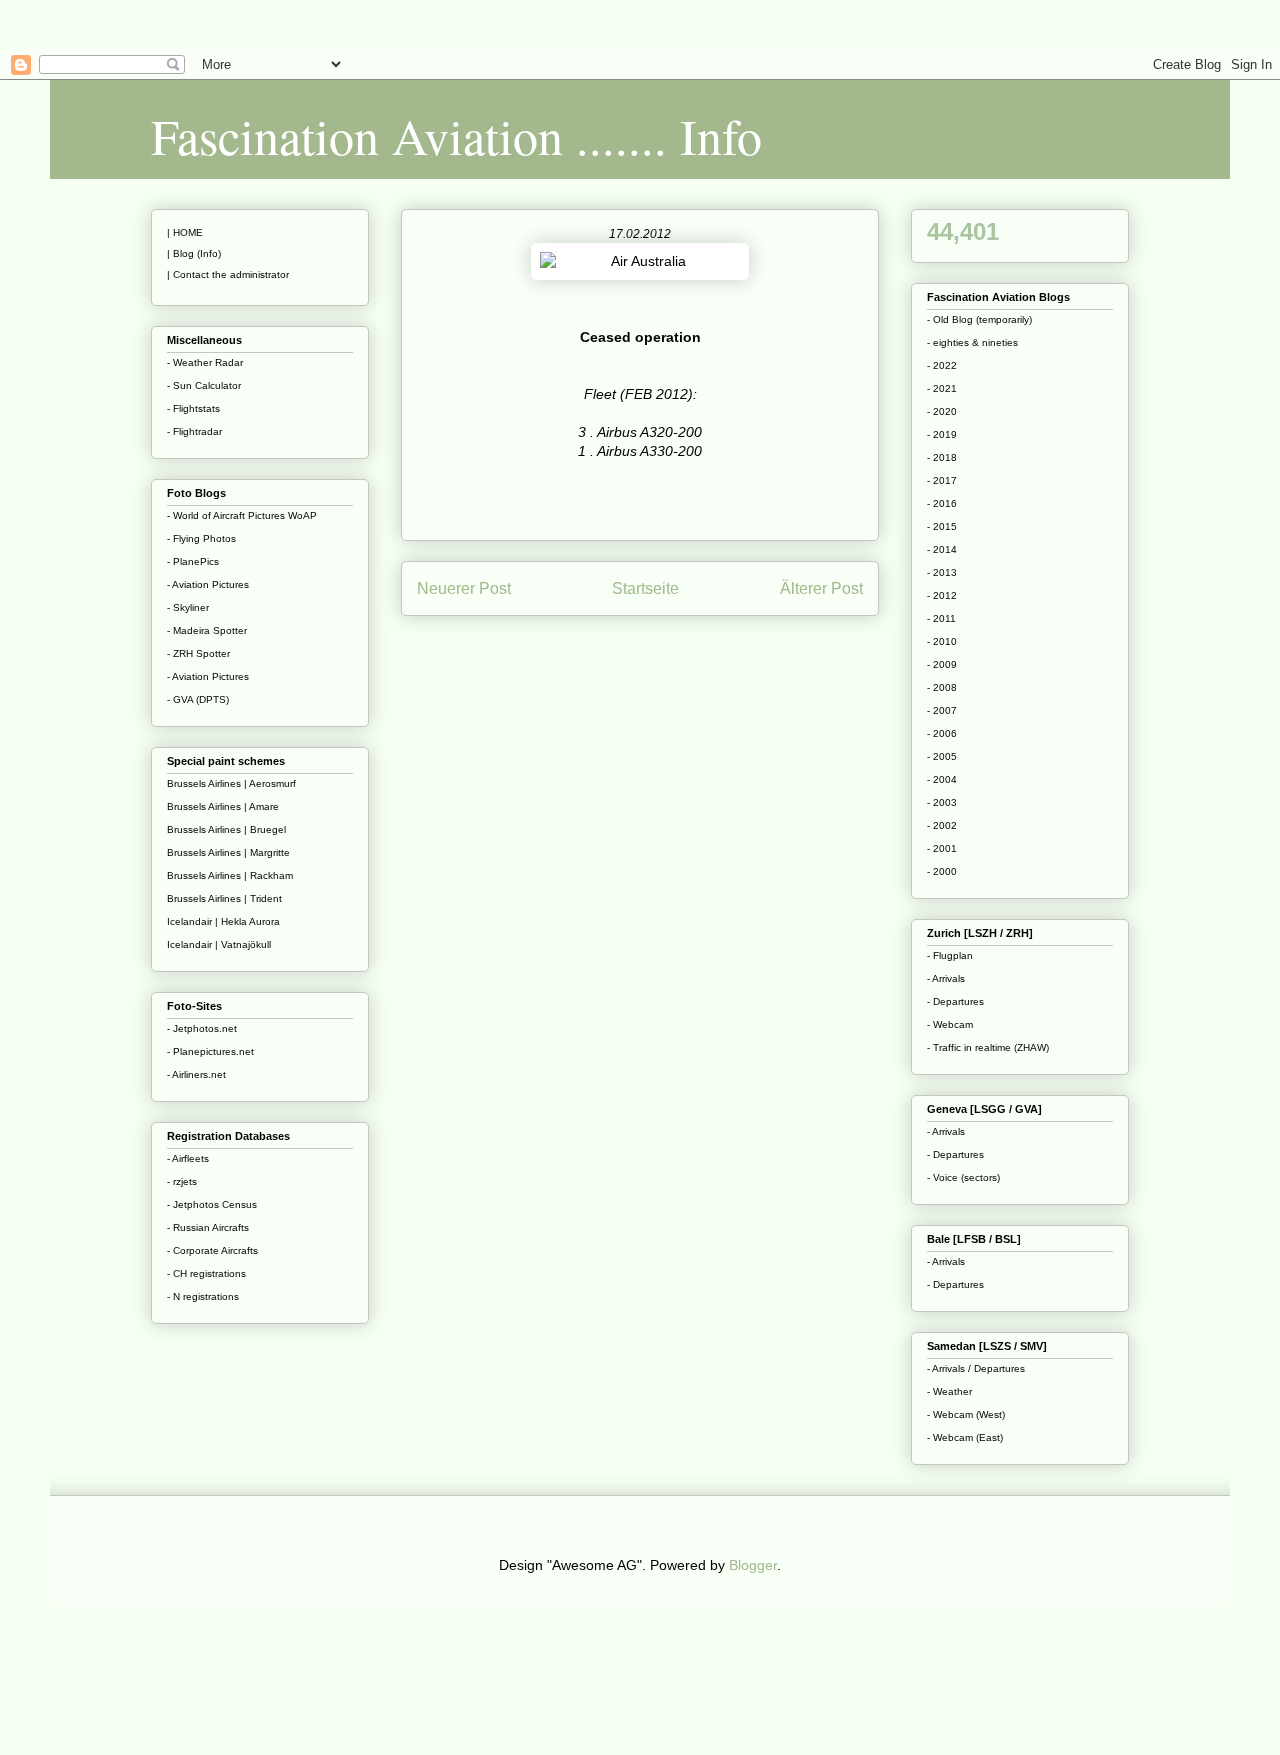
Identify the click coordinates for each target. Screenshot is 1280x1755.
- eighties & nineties (972, 342)
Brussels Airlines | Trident (224, 898)
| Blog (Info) (194, 253)
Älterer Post (821, 588)
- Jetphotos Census (212, 1204)
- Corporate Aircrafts (212, 1250)
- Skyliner (188, 607)
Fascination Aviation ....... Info (456, 135)
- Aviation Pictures (208, 584)
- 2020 (942, 411)
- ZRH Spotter (198, 653)
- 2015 (942, 526)
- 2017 (942, 480)
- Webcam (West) (966, 1414)
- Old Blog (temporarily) (979, 319)
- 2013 (942, 572)
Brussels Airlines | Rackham (230, 875)
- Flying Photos (201, 538)
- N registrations (203, 1296)
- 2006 (942, 733)
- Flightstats (193, 408)
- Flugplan (950, 955)
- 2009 (942, 664)
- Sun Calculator (204, 385)
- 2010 (942, 641)
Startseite (645, 588)
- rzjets (182, 1181)
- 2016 (942, 503)
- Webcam (950, 1024)
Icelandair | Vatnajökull (219, 944)
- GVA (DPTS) (198, 699)
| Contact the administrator (228, 274)
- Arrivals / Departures (976, 1368)
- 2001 (942, 848)
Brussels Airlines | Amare (223, 806)
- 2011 (941, 618)
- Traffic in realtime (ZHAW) (988, 1047)
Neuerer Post (464, 588)
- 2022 (942, 365)
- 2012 (942, 595)
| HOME (185, 232)
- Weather (949, 1391)
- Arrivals (946, 978)
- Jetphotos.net (202, 1028)
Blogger (753, 1565)
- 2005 (942, 756)
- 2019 (942, 434)
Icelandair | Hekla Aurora (223, 921)
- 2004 (942, 779)
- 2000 (942, 871)
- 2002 (942, 825)
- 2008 (942, 687)
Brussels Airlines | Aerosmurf (231, 783)
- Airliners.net (196, 1074)
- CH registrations (206, 1273)
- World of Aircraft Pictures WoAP (242, 515)
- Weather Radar (205, 362)
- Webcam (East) (965, 1437)
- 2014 (942, 549)
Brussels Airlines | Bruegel (226, 829)
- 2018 (942, 457)
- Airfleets (188, 1158)
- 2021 (942, 388)
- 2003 (942, 802)
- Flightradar (194, 431)
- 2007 (942, 710)
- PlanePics (193, 561)
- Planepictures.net (210, 1051)
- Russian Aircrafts (208, 1227)
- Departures (955, 1001)
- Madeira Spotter (207, 630)
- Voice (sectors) (963, 1177)
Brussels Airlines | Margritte (228, 852)
